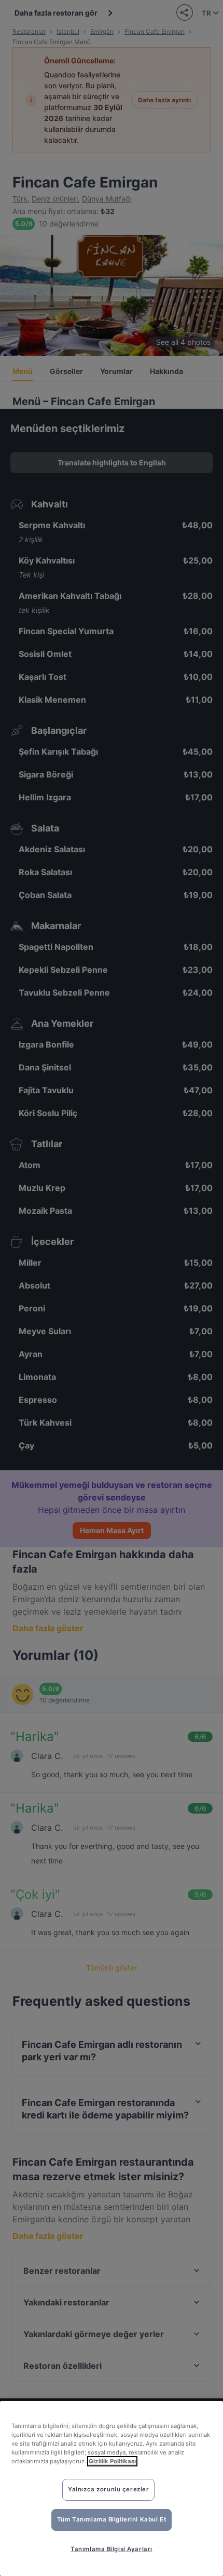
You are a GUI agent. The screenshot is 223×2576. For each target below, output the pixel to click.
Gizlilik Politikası (112, 2461)
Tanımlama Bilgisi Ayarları (112, 2549)
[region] (112, 2488)
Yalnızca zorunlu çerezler (108, 2489)
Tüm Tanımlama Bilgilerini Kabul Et (112, 2519)
